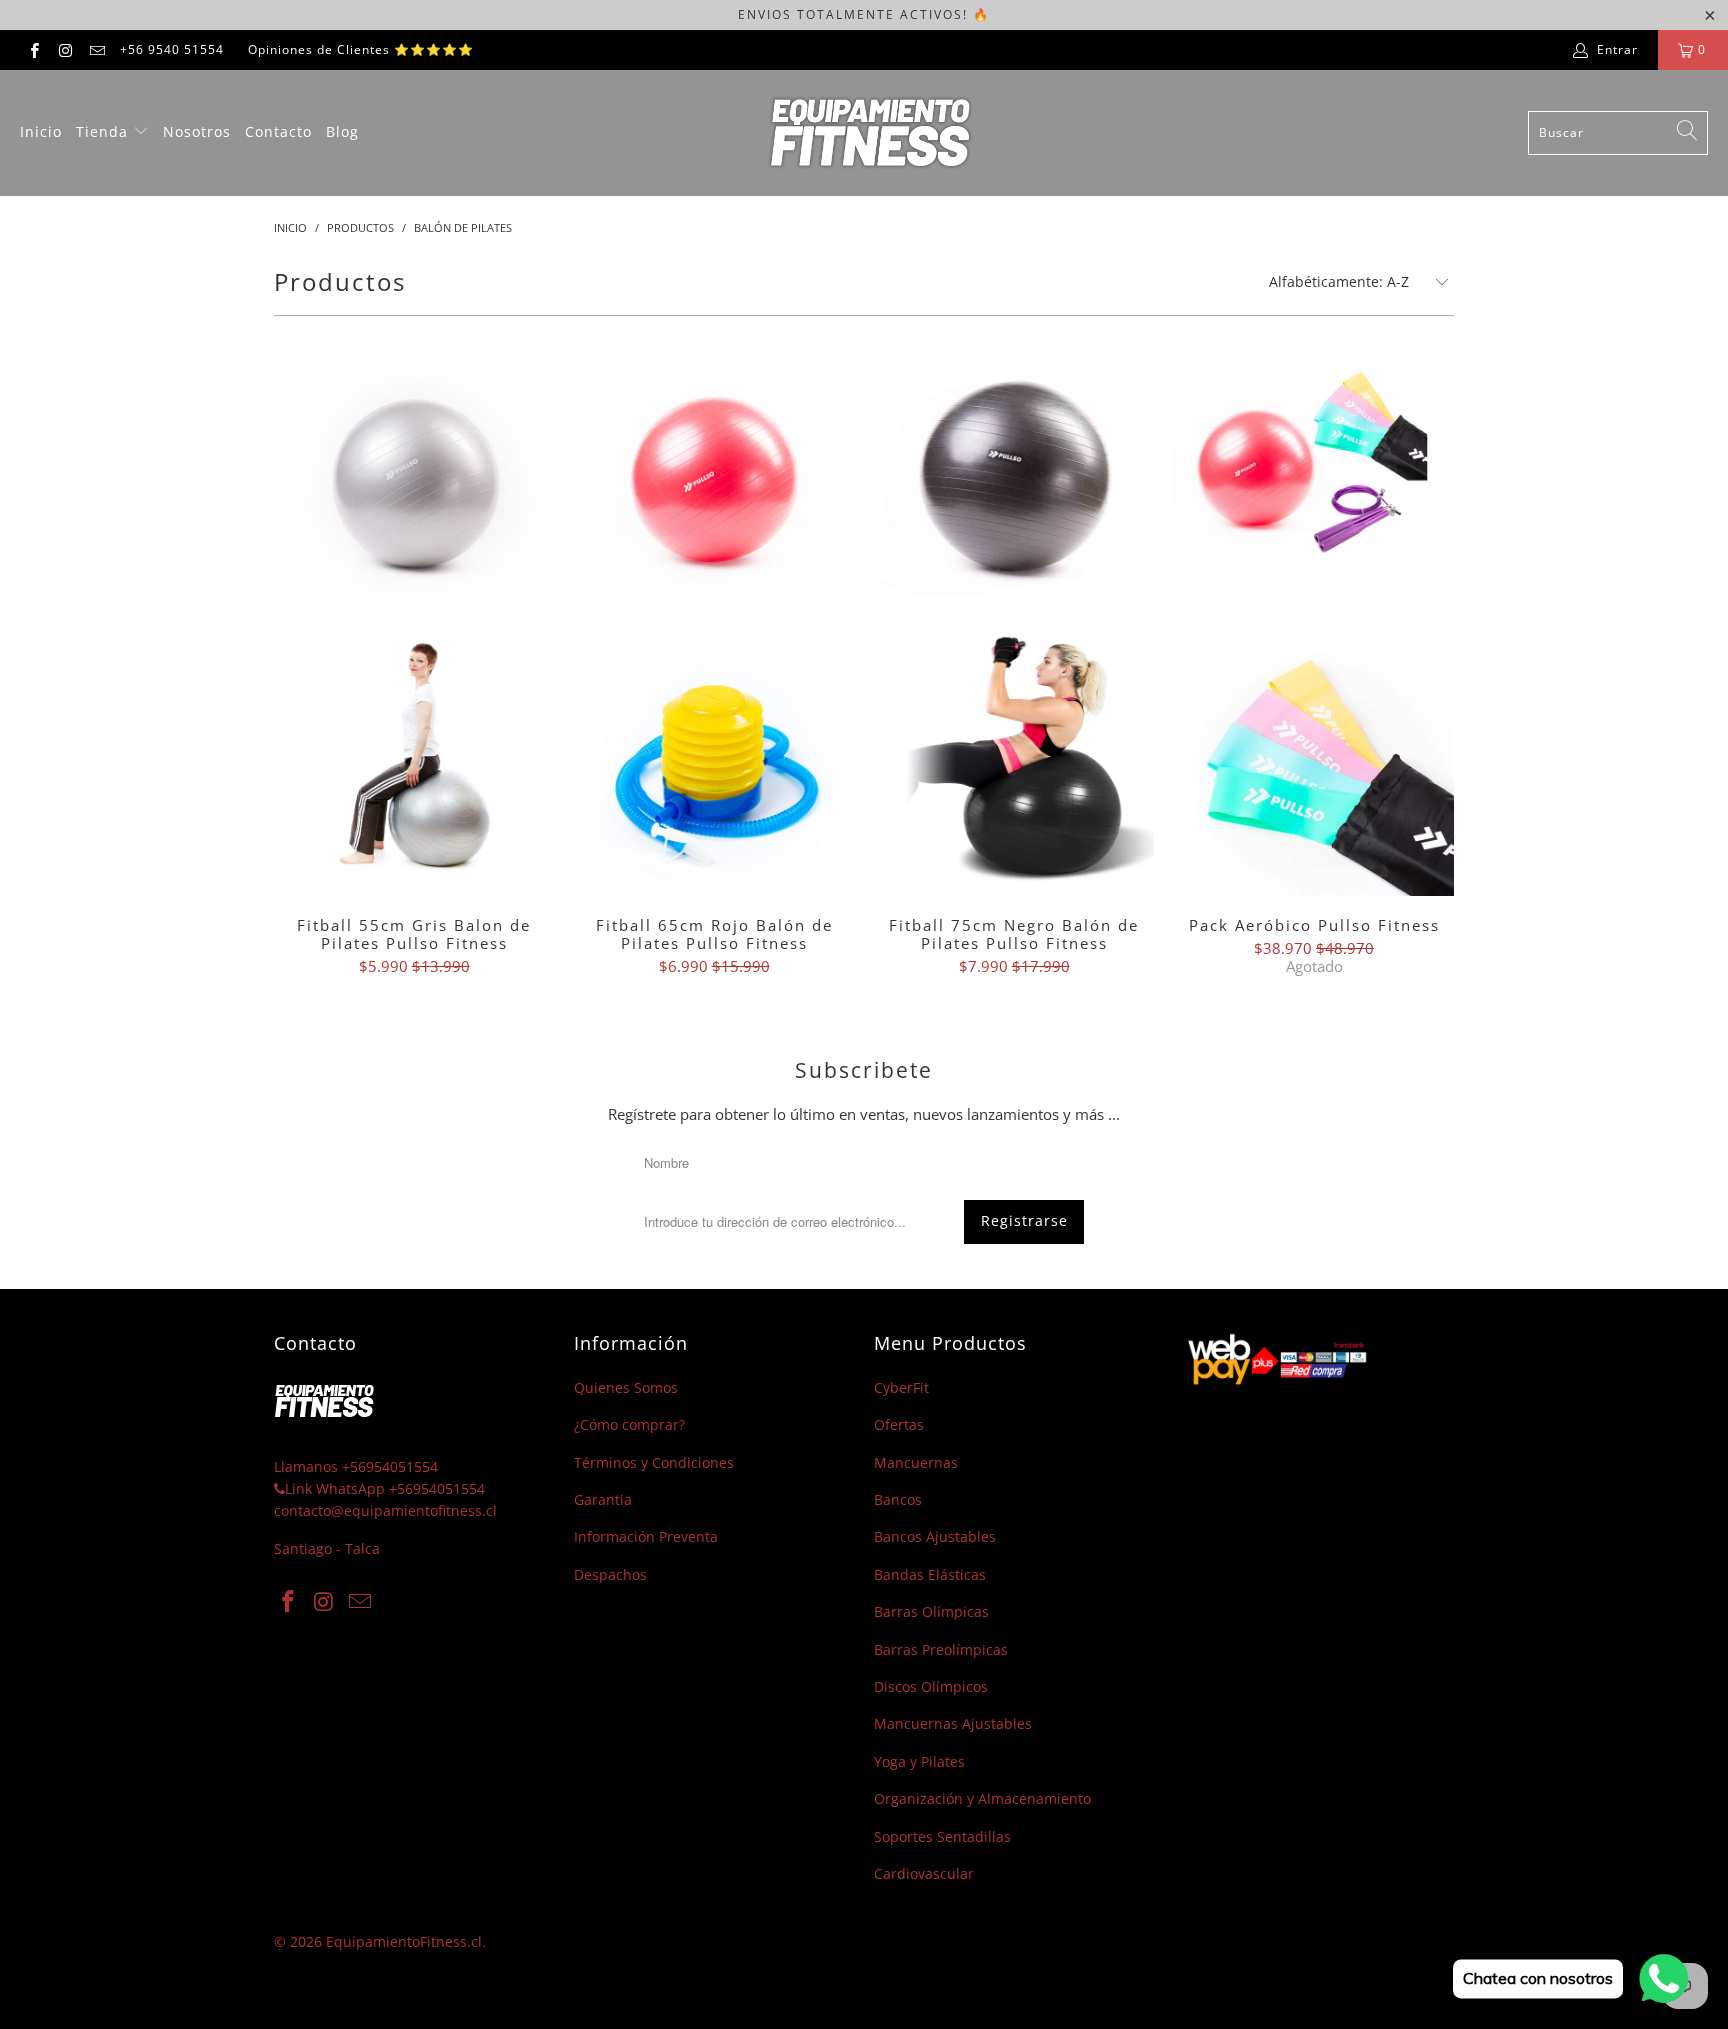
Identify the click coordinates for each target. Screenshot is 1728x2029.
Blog (342, 131)
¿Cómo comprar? (629, 1424)
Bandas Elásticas (930, 1574)
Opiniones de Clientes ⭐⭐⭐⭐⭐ (361, 49)
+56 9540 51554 (172, 49)
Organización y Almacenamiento (982, 1798)
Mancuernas (916, 1462)
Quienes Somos (626, 1387)
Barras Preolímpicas (941, 1649)
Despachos (610, 1574)
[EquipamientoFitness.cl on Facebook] (33, 49)
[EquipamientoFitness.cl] (869, 133)
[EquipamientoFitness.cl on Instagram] (64, 49)
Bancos (898, 1499)
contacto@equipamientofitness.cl (385, 1510)
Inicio (41, 131)
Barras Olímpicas (931, 1611)
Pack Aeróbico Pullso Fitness (1314, 616)
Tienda (104, 131)
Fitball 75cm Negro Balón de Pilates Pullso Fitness (1014, 616)
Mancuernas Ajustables (953, 1723)
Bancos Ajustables (935, 1536)
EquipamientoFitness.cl (404, 1941)
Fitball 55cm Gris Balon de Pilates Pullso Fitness (414, 616)
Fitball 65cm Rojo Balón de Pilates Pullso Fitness (714, 616)
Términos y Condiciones (654, 1462)
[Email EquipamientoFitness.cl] (96, 49)
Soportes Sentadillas (942, 1836)
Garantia (603, 1499)
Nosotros (197, 131)
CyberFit (901, 1387)
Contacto (278, 131)
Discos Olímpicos (931, 1686)
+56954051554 (390, 1466)
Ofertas (899, 1424)
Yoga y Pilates (919, 1761)
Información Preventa (646, 1536)
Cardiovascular (924, 1873)
